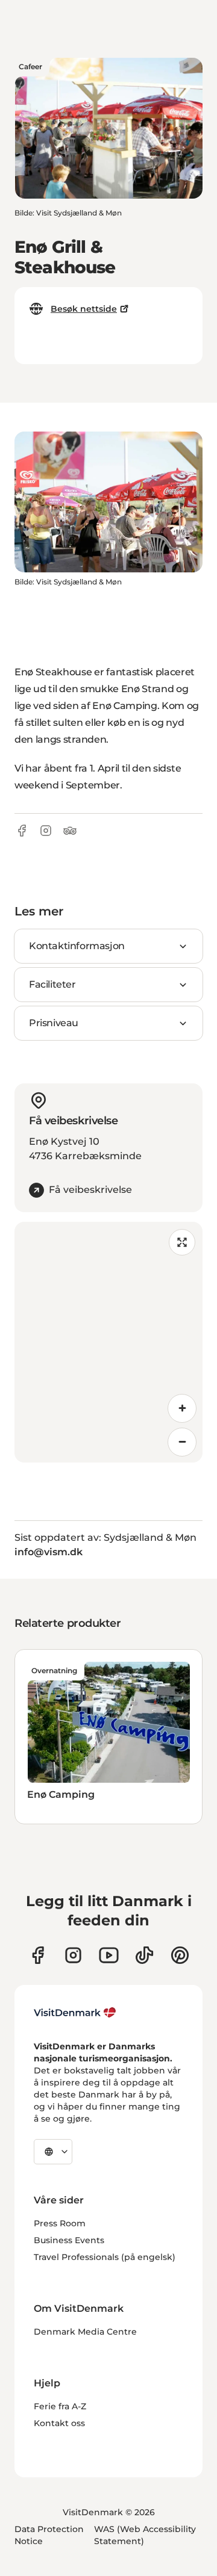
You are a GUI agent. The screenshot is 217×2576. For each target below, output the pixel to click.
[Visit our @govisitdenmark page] (144, 1955)
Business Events (69, 2240)
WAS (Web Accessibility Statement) (145, 2535)
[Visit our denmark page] (38, 1955)
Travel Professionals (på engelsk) (105, 2257)
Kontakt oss (59, 2423)
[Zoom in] (182, 1408)
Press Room (60, 2223)
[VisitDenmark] (75, 2013)
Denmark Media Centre (85, 2332)
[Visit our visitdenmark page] (109, 1955)
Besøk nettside (84, 309)
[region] (108, 1342)
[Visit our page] (73, 1955)
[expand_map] (182, 1242)
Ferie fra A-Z (60, 2406)
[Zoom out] (182, 1442)
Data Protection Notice (49, 2535)
